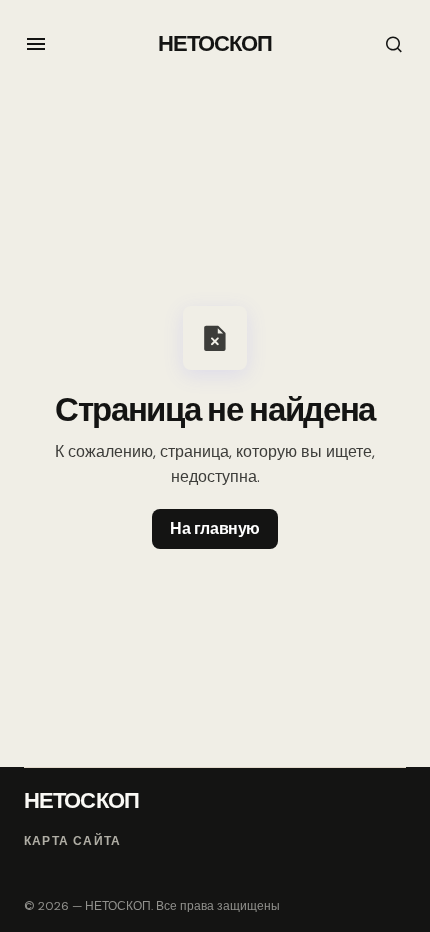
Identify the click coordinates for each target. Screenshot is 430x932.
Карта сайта (72, 841)
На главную (214, 528)
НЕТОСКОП (215, 43)
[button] (36, 44)
